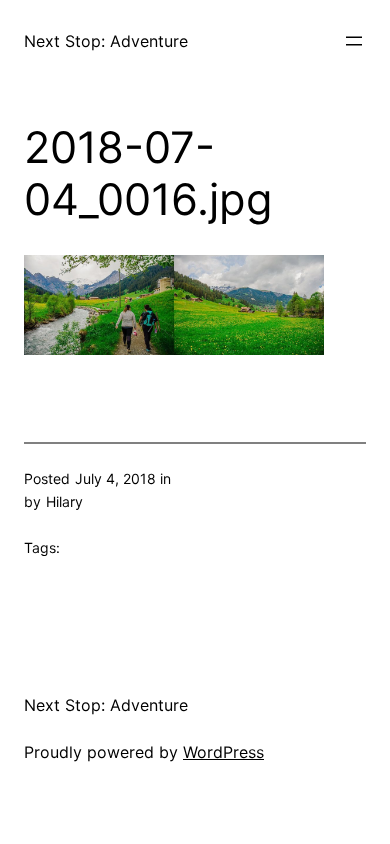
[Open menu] (354, 41)
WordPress (223, 752)
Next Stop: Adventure (106, 41)
